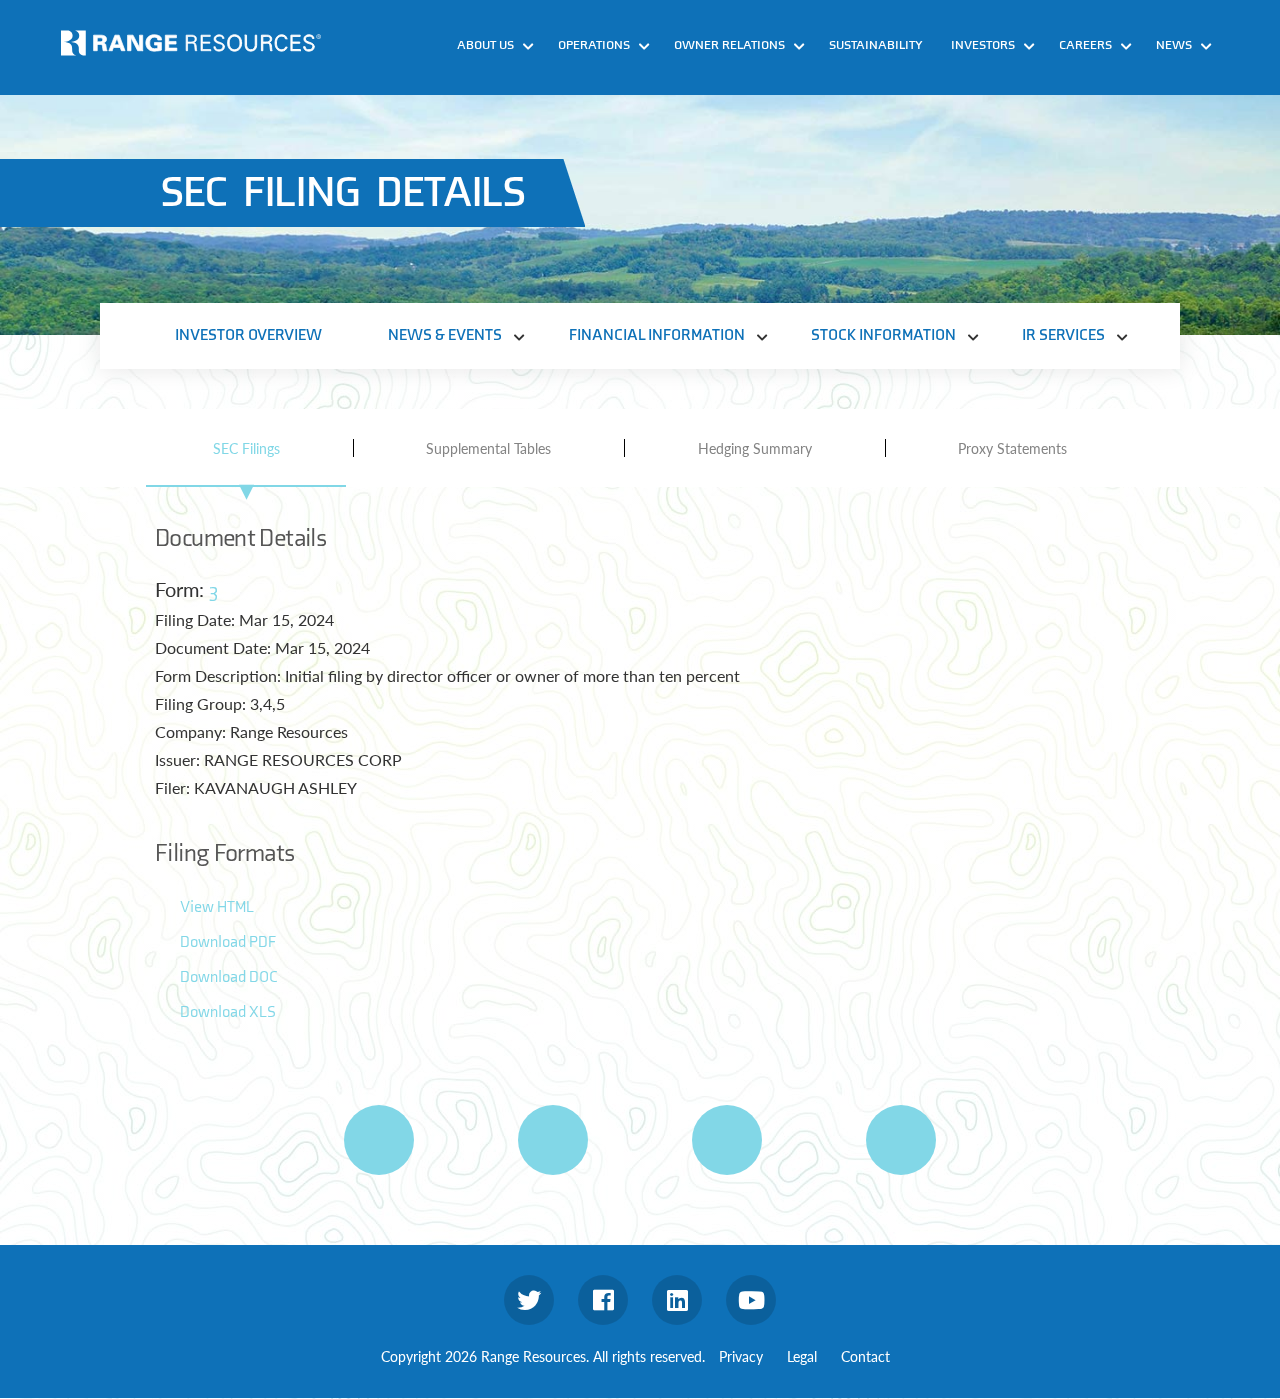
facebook (603, 1300)
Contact (865, 1356)
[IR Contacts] (901, 1140)
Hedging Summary (755, 448)
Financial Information (657, 335)
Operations (594, 45)
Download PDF (228, 942)
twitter (529, 1300)
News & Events (445, 335)
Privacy (741, 1356)
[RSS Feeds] (553, 1140)
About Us (485, 45)
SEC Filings (246, 448)
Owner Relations (729, 45)
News (1174, 45)
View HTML (217, 907)
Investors (983, 45)
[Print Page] (379, 1140)
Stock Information (883, 335)
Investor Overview (248, 335)
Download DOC (229, 977)
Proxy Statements (1012, 448)
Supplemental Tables (488, 448)
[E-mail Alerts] (727, 1140)
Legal (802, 1356)
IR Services (1063, 335)
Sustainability (876, 45)
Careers (1085, 45)
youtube (751, 1300)
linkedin (677, 1300)
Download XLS (228, 1012)
